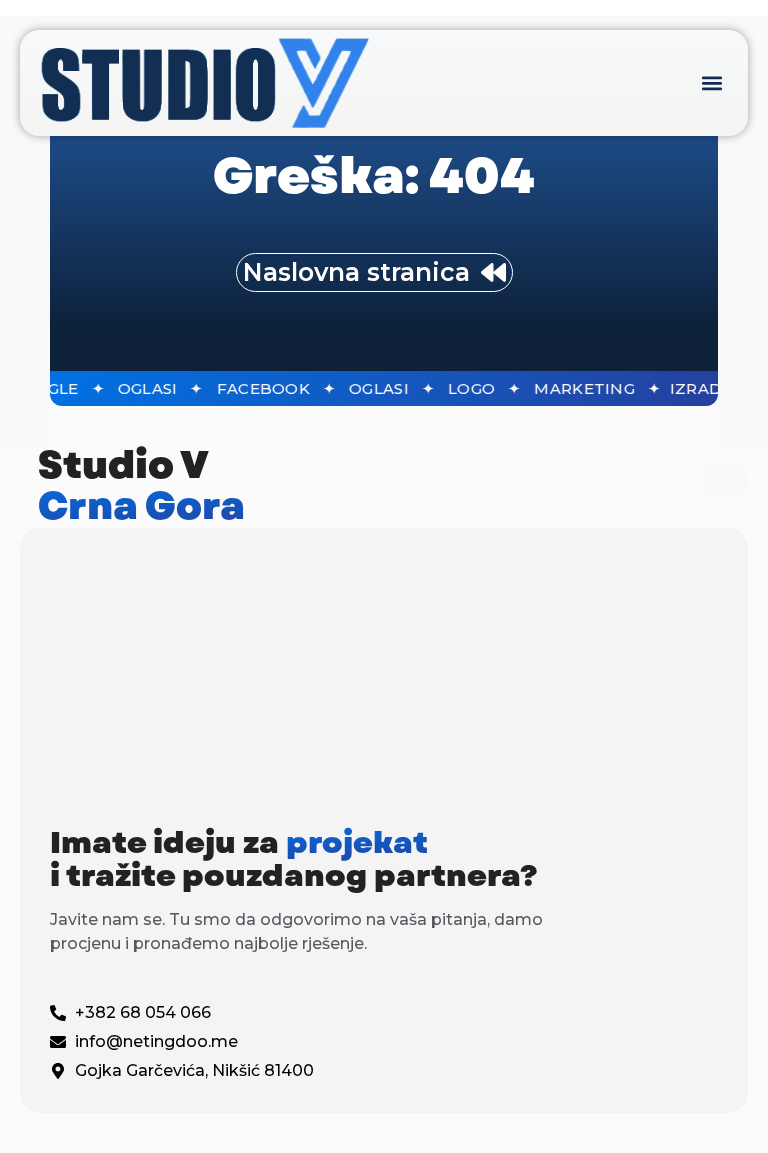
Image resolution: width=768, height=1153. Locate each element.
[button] (711, 82)
